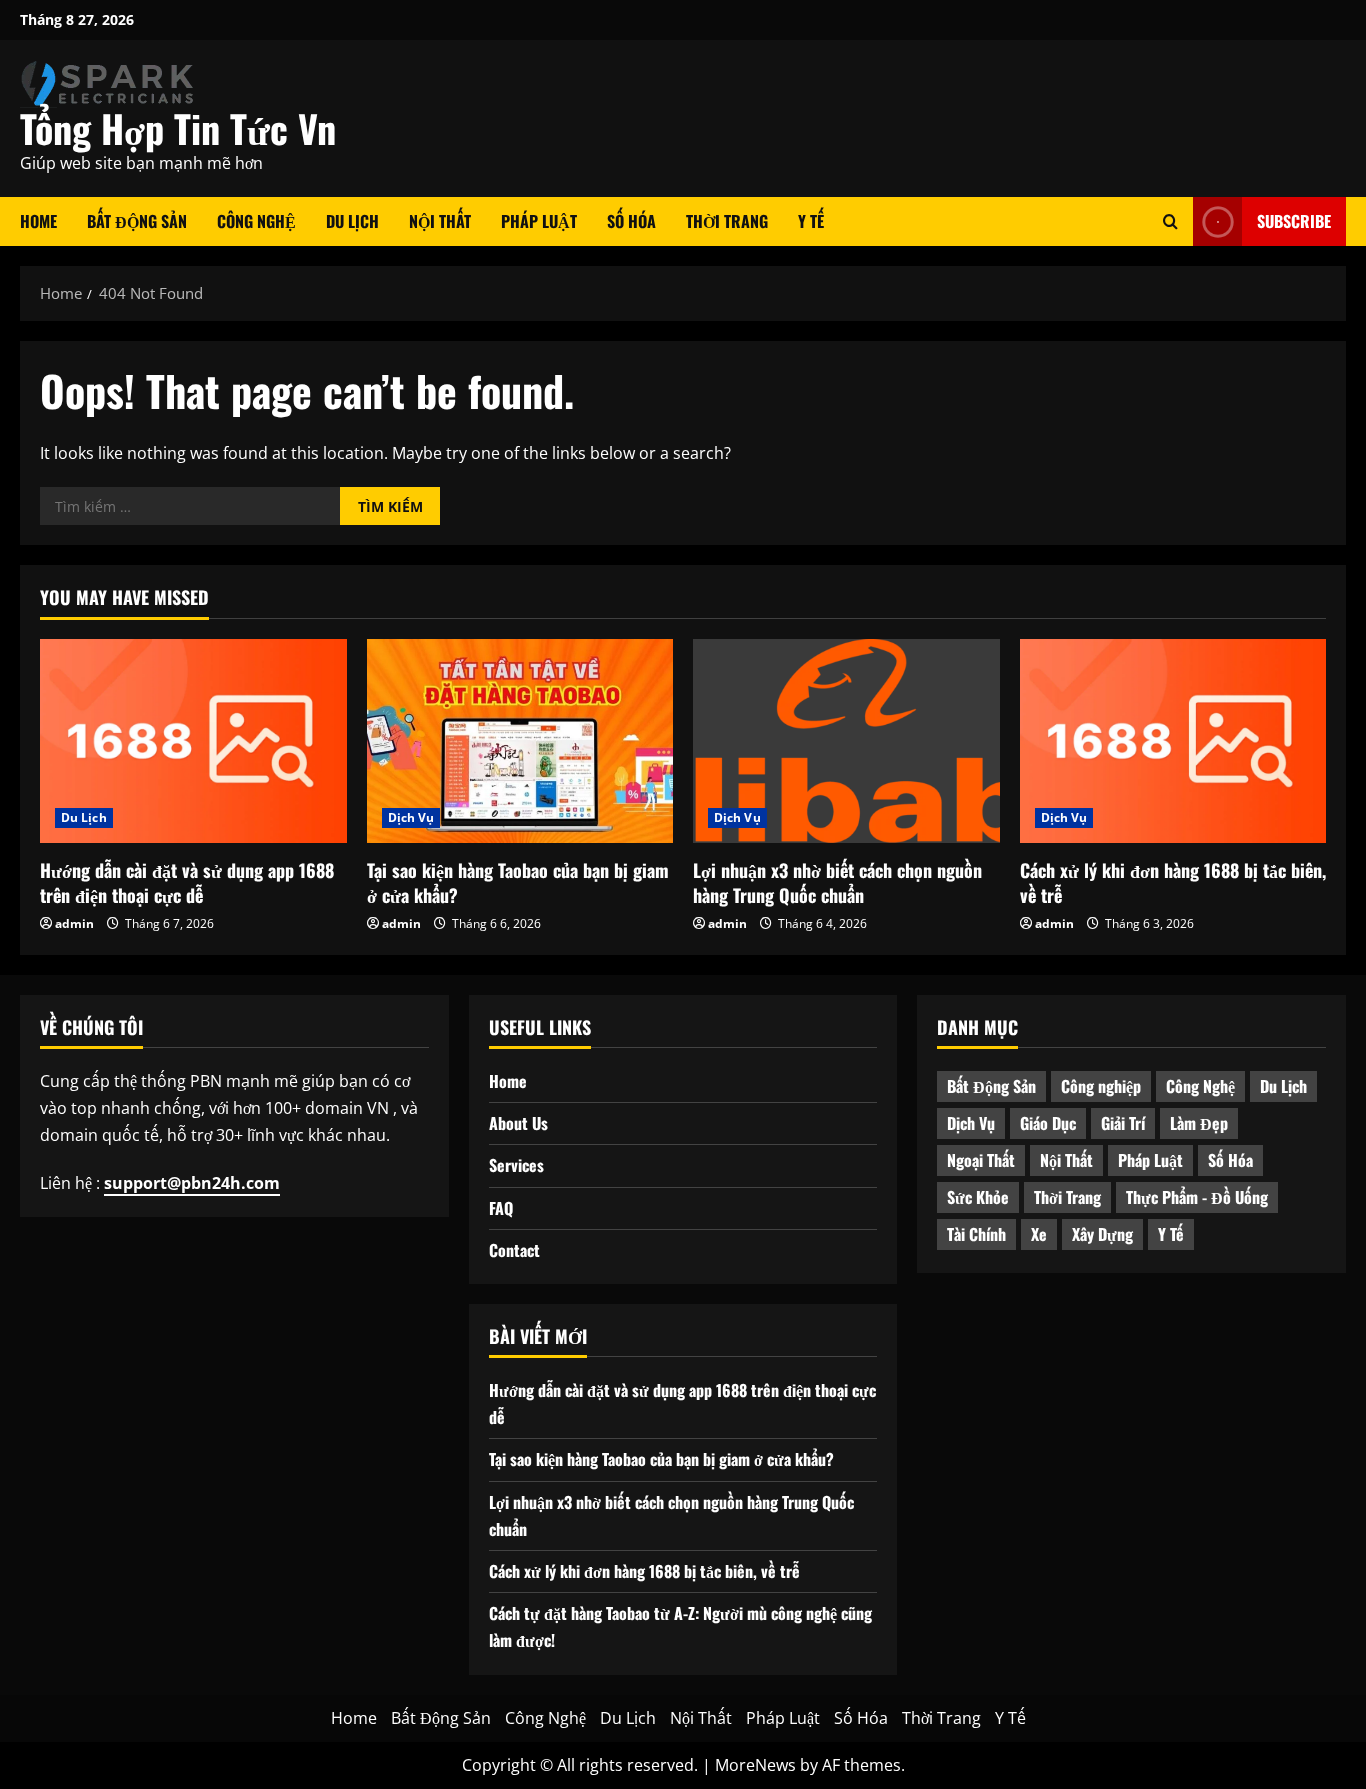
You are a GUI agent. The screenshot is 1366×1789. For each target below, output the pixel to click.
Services (516, 1165)
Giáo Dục (1048, 1123)
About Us (518, 1123)
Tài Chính (976, 1234)
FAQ (501, 1208)
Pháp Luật (539, 221)
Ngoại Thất (981, 1160)
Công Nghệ (256, 221)
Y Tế (811, 221)
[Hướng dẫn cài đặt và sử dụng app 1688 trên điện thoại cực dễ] (193, 741)
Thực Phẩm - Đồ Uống (1197, 1197)
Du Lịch (352, 221)
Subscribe (1294, 221)
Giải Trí (1123, 1123)
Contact (514, 1250)
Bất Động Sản (137, 221)
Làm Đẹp (1199, 1123)
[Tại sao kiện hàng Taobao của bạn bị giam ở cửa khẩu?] (520, 741)
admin (74, 923)
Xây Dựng (1102, 1234)
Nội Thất (440, 221)
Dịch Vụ (411, 817)
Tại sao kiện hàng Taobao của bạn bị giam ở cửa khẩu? (518, 882)
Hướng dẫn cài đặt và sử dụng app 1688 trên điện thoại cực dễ (187, 882)
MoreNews (755, 1765)
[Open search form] (1170, 221)
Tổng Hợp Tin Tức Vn (178, 128)
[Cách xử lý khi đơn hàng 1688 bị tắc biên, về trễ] (1173, 741)
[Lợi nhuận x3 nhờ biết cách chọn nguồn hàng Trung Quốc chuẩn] (846, 741)
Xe (1039, 1234)
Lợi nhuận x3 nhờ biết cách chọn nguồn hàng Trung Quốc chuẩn (837, 882)
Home (38, 221)
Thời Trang (727, 221)
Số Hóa (631, 221)
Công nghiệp (1101, 1086)
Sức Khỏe (978, 1197)
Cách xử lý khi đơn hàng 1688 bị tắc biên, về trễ (1173, 882)
